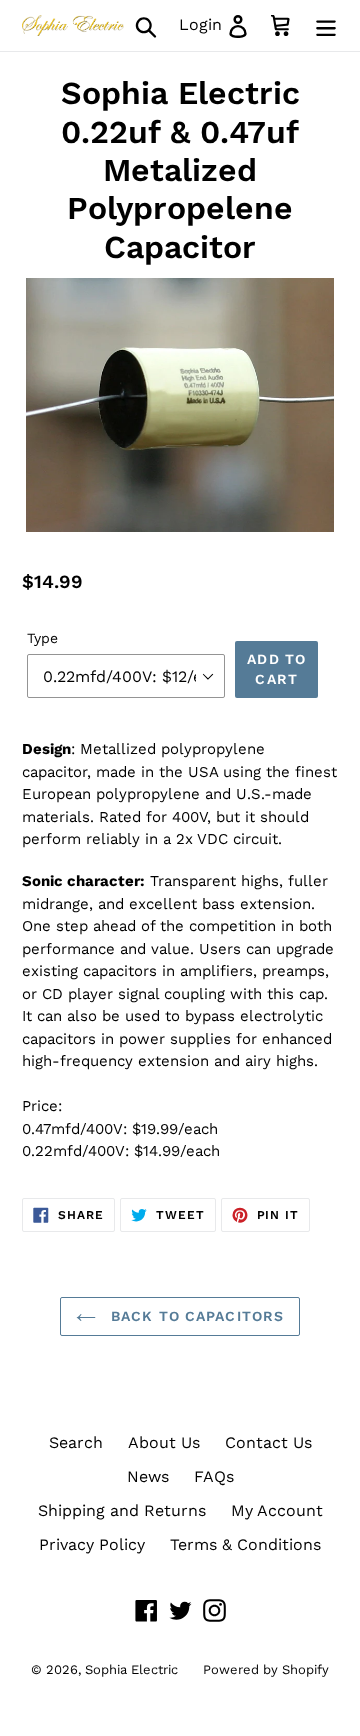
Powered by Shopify (266, 1669)
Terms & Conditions (245, 1544)
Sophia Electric (131, 1669)
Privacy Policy (92, 1544)
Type (42, 638)
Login (219, 24)
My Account (277, 1510)
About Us (164, 1442)
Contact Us (268, 1442)
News (148, 1476)
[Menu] (326, 25)
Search (76, 1442)
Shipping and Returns (122, 1510)
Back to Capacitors (195, 1316)
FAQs (214, 1476)
